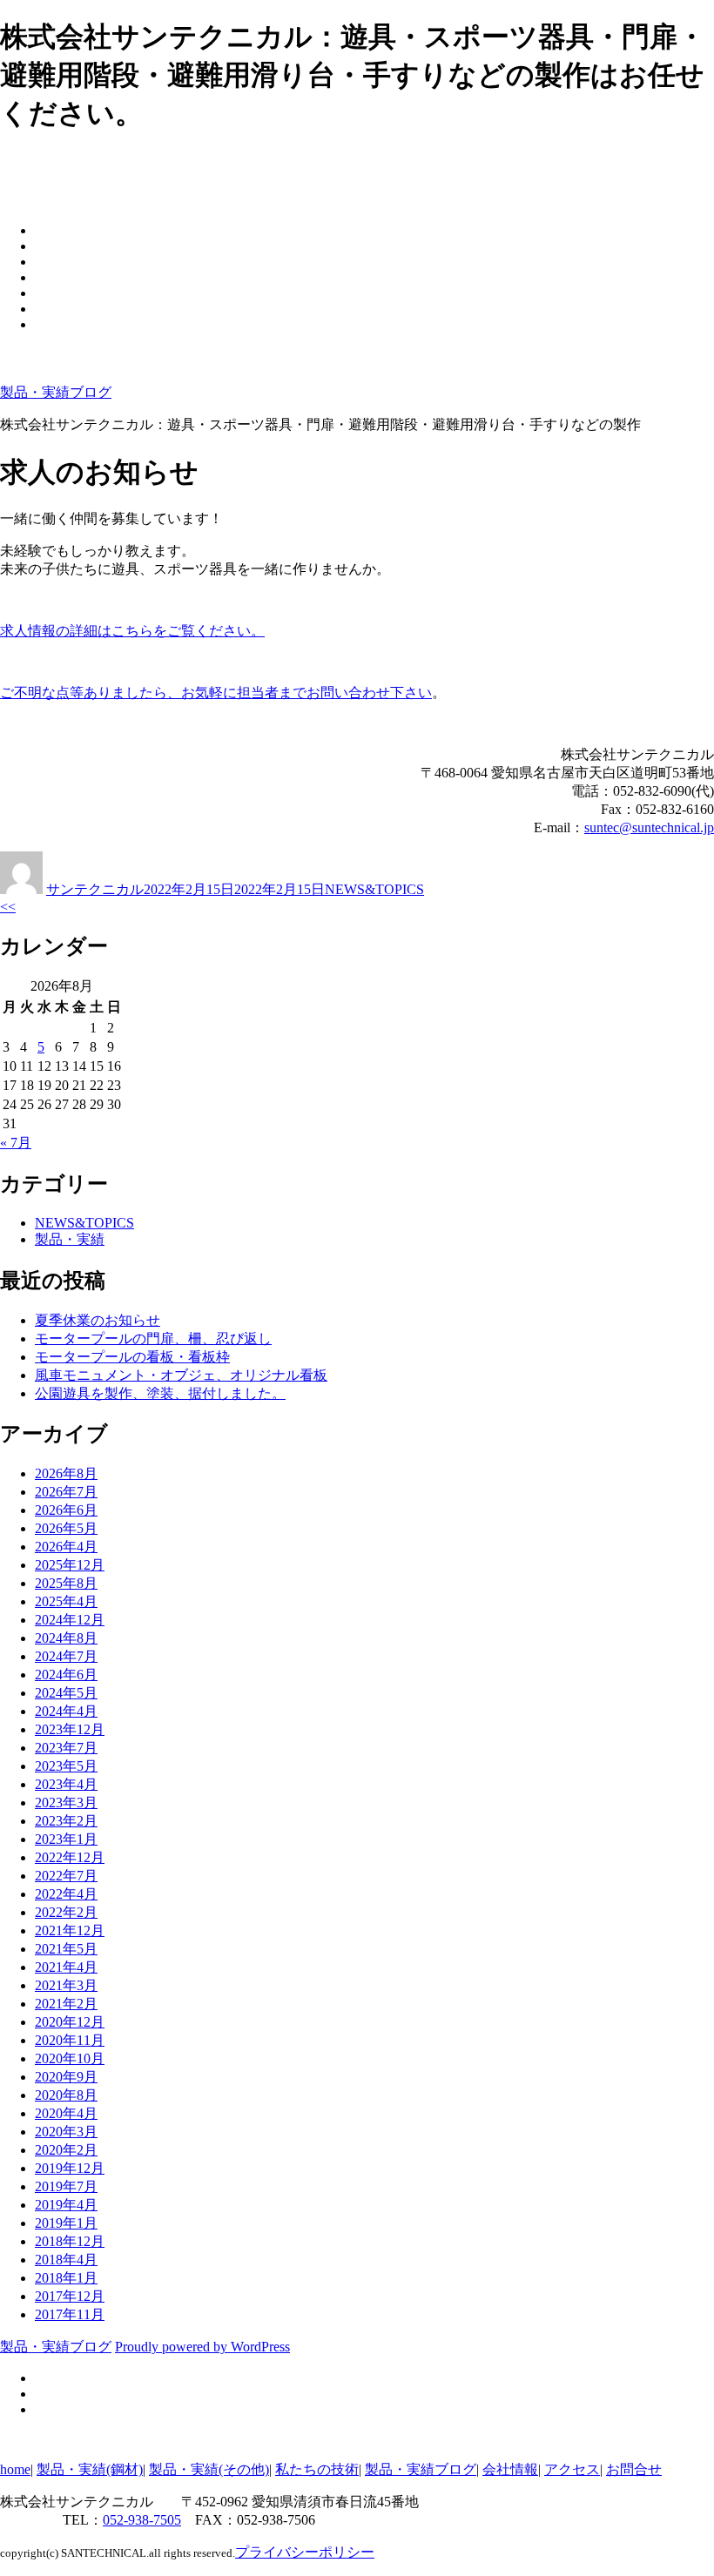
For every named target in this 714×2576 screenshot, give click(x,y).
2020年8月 (66, 2095)
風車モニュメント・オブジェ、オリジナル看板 (181, 1375)
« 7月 (16, 1143)
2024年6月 (66, 1675)
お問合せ (634, 2469)
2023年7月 (66, 1748)
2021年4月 (66, 1967)
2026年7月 (66, 1492)
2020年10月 (70, 2058)
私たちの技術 (317, 2469)
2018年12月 (70, 2241)
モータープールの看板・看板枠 (132, 1357)
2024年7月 (66, 1656)
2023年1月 (66, 1839)
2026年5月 (66, 1528)
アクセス (572, 2469)
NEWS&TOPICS (374, 889)
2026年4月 (66, 1547)
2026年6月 (66, 1510)
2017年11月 (70, 2314)
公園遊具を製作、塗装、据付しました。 (160, 1393)
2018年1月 (66, 2278)
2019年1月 (66, 2223)
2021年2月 (66, 2004)
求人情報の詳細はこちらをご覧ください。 (132, 631)
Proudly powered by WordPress (202, 2347)
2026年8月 (66, 1473)
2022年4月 (66, 1894)
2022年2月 (66, 1912)
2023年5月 (66, 1766)
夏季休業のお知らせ (98, 1320)
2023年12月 (70, 1729)
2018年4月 (66, 2260)
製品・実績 (70, 1239)
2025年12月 (70, 1565)
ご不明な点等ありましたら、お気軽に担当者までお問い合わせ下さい (216, 693)
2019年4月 (66, 2205)
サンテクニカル (95, 889)
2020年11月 (70, 2040)
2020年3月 (66, 2132)
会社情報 (510, 2469)
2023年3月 (66, 1803)
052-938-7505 (142, 2520)
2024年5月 (66, 1693)
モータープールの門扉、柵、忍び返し (153, 1338)
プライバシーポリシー (305, 2552)
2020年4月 (66, 2113)
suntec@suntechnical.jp (649, 827)
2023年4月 (66, 1784)
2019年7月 (66, 2186)
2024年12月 (70, 1620)
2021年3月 (66, 1985)
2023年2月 (66, 1821)
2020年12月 (70, 2022)
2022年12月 (70, 1857)
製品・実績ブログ (56, 392)
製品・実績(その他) (209, 2469)
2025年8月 (66, 1583)
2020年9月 (66, 2077)
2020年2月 (66, 2150)
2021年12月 (70, 1930)
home (15, 2469)
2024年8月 (66, 1638)
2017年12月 (70, 2296)
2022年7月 (66, 1876)
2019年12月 (70, 2168)
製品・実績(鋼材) (90, 2469)
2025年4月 (66, 1601)
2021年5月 (66, 1949)
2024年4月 (66, 1711)
